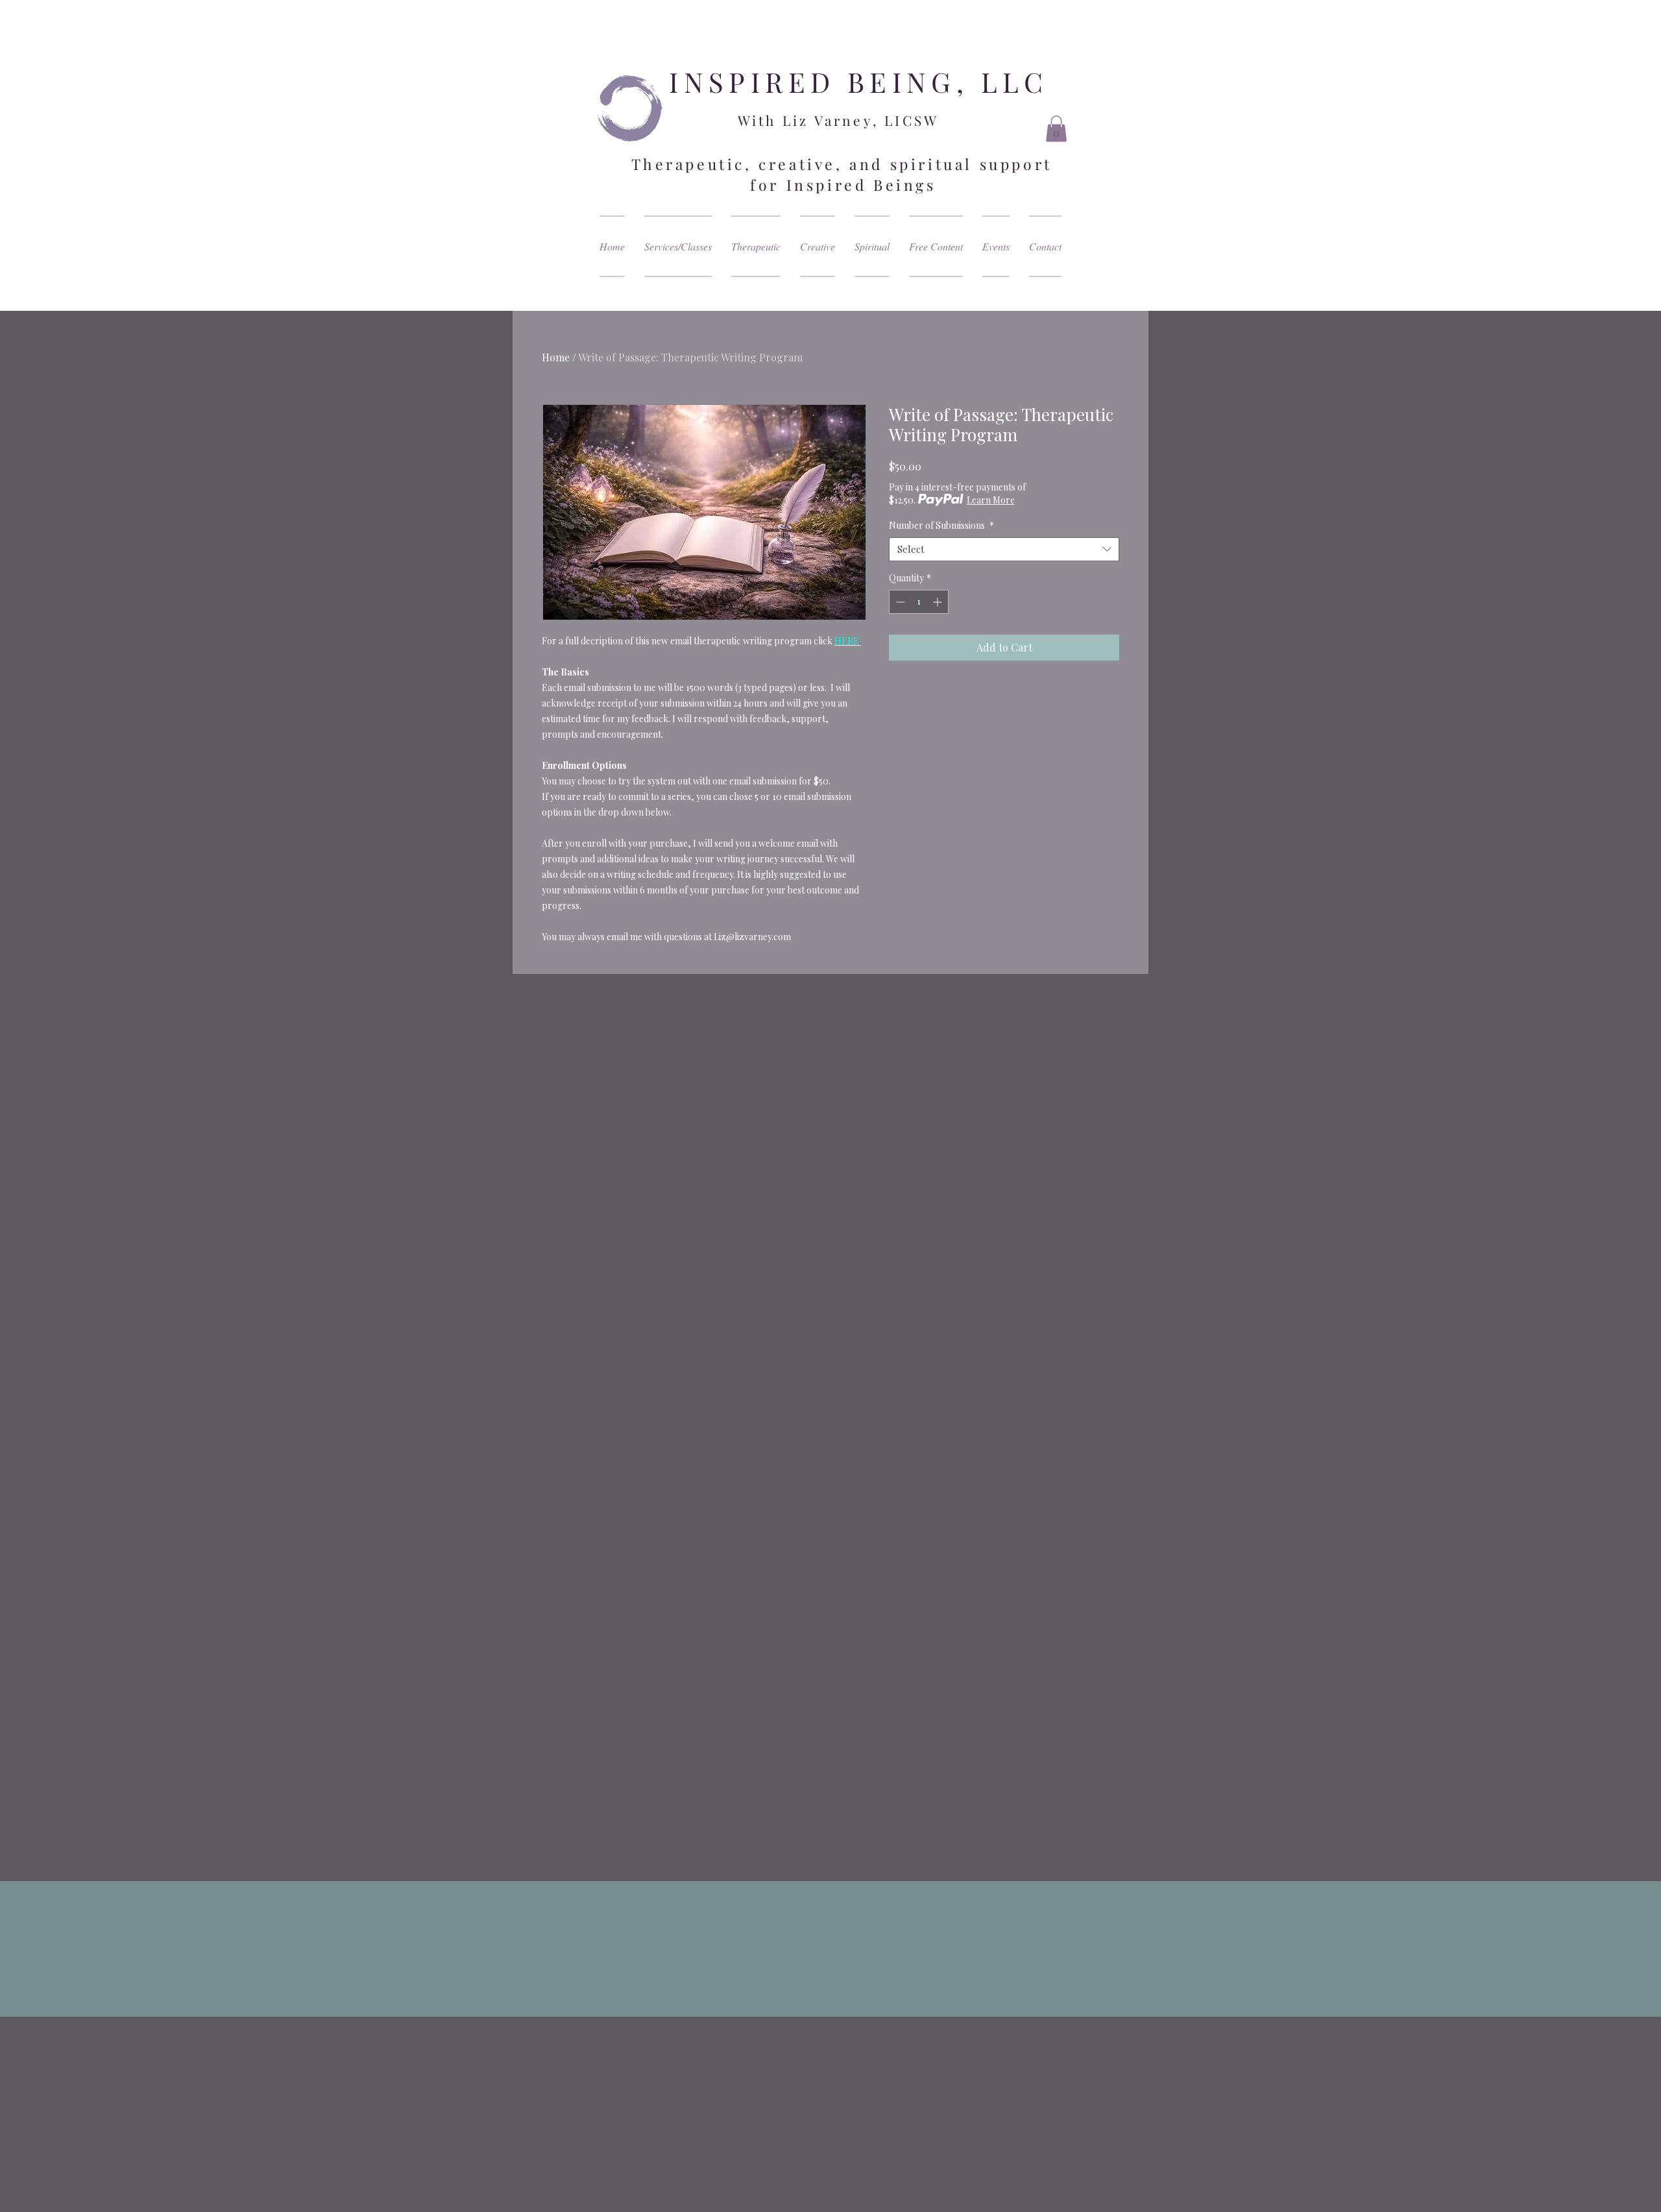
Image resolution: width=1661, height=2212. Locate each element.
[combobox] (1004, 550)
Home (556, 357)
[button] (1056, 129)
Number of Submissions (941, 526)
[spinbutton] (919, 602)
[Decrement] (899, 602)
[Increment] (939, 602)
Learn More (991, 500)
